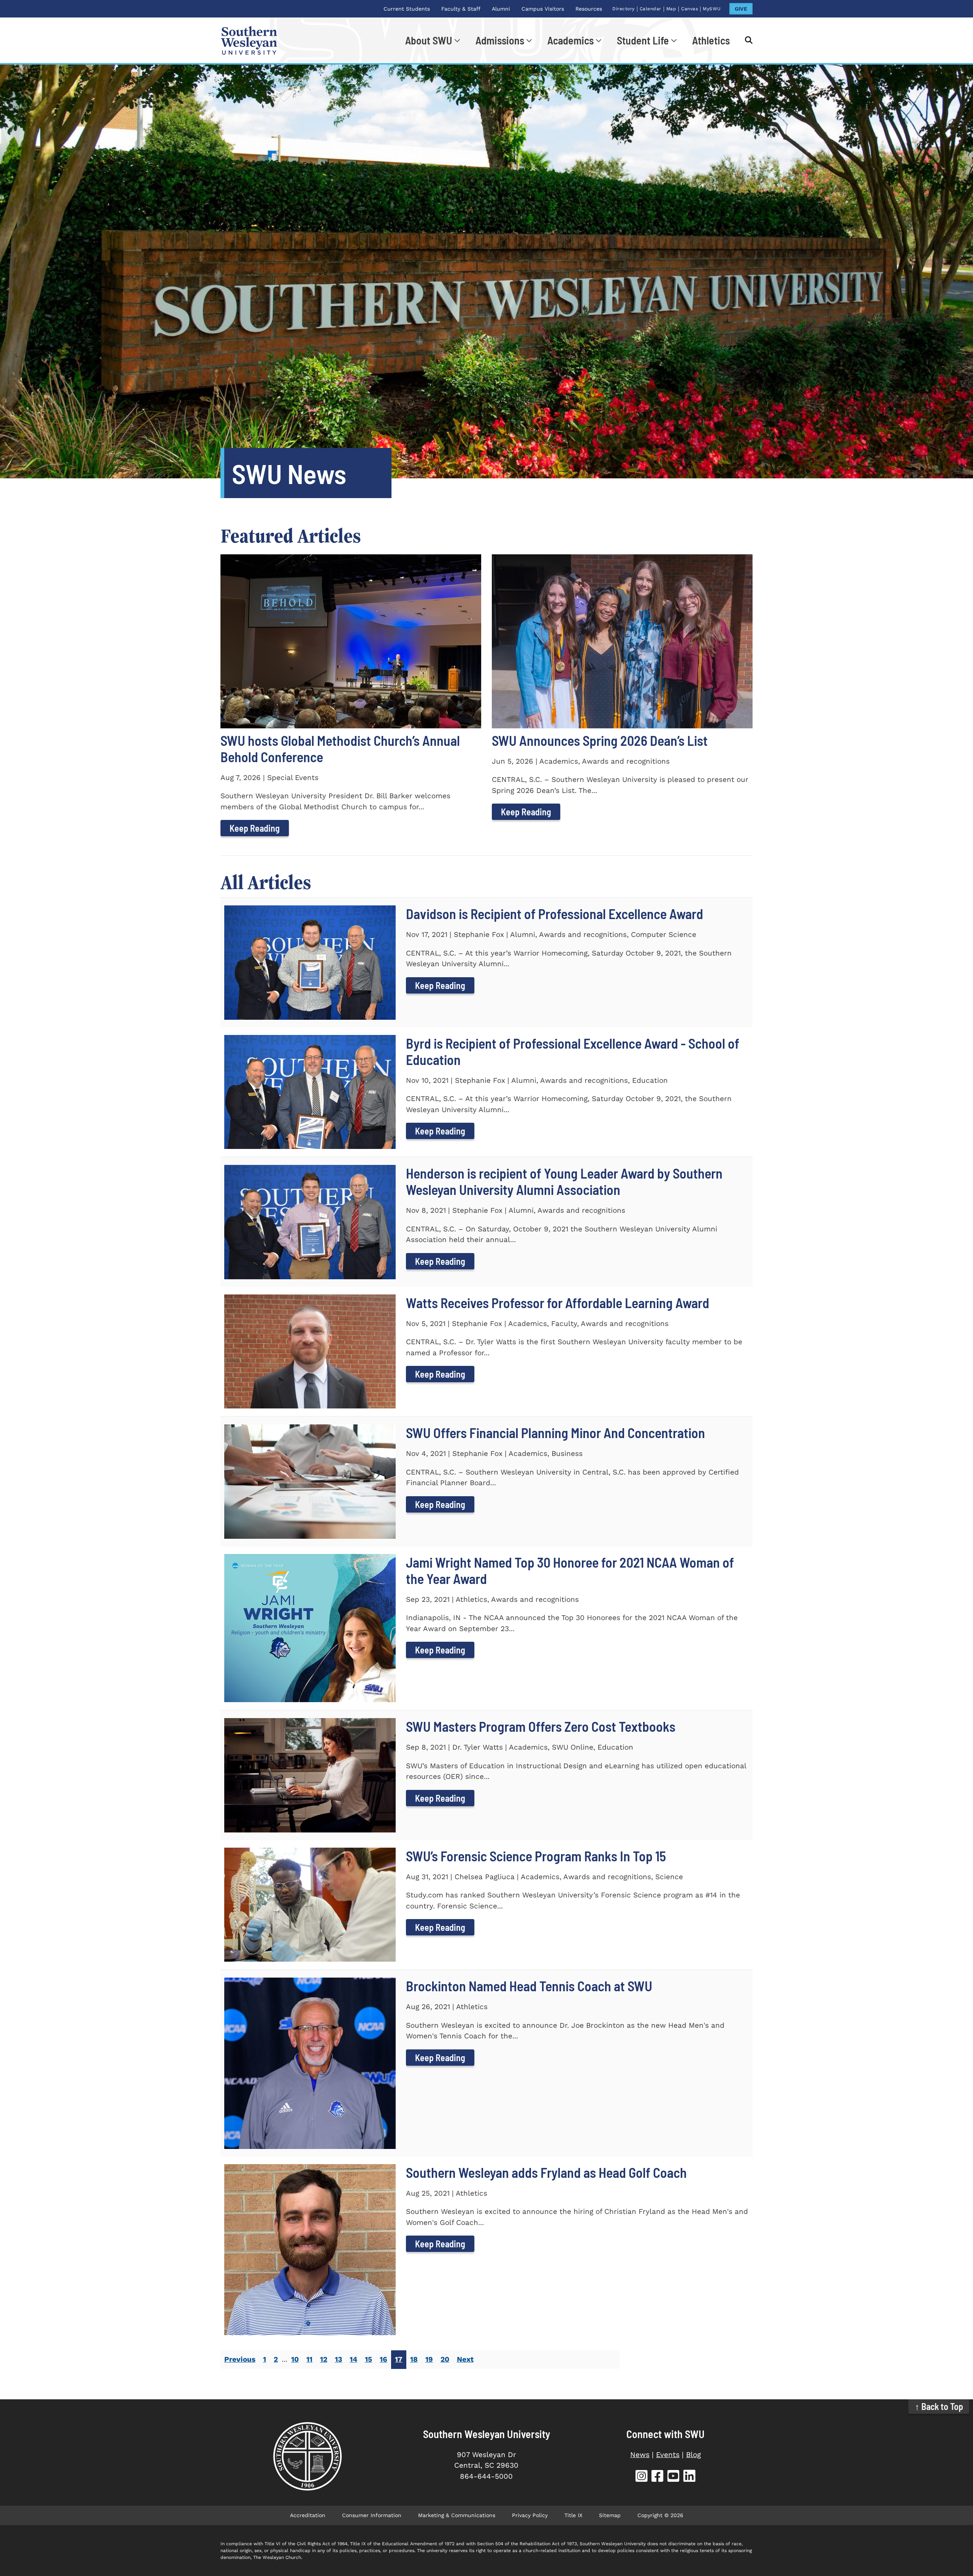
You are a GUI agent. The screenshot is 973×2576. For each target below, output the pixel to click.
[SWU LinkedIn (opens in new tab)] (689, 2477)
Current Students (407, 9)
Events (668, 2455)
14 (353, 2359)
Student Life (643, 40)
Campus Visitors (543, 9)
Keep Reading (255, 828)
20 (445, 2359)
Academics (570, 40)
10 (295, 2359)
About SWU (429, 40)
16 (383, 2359)
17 (399, 2359)
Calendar (651, 9)
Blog (693, 2455)
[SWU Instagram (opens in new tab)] (642, 2477)
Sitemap (610, 2515)
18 (414, 2359)
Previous (240, 2359)
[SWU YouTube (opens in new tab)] (673, 2477)
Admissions (500, 40)
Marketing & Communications (457, 2515)
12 (324, 2359)
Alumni (501, 9)
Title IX (573, 2515)
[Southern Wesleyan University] (307, 2456)
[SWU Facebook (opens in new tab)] (658, 2477)
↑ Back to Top (939, 2406)
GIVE (741, 9)
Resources (589, 9)
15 (368, 2359)
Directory (624, 9)
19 (429, 2359)
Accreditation (308, 2515)
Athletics (711, 40)
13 (338, 2359)
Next (465, 2359)
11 (309, 2359)
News (640, 2455)
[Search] (745, 40)
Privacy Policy (530, 2515)
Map (671, 9)
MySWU (712, 9)
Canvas (689, 9)
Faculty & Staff (461, 9)
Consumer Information (372, 2515)
